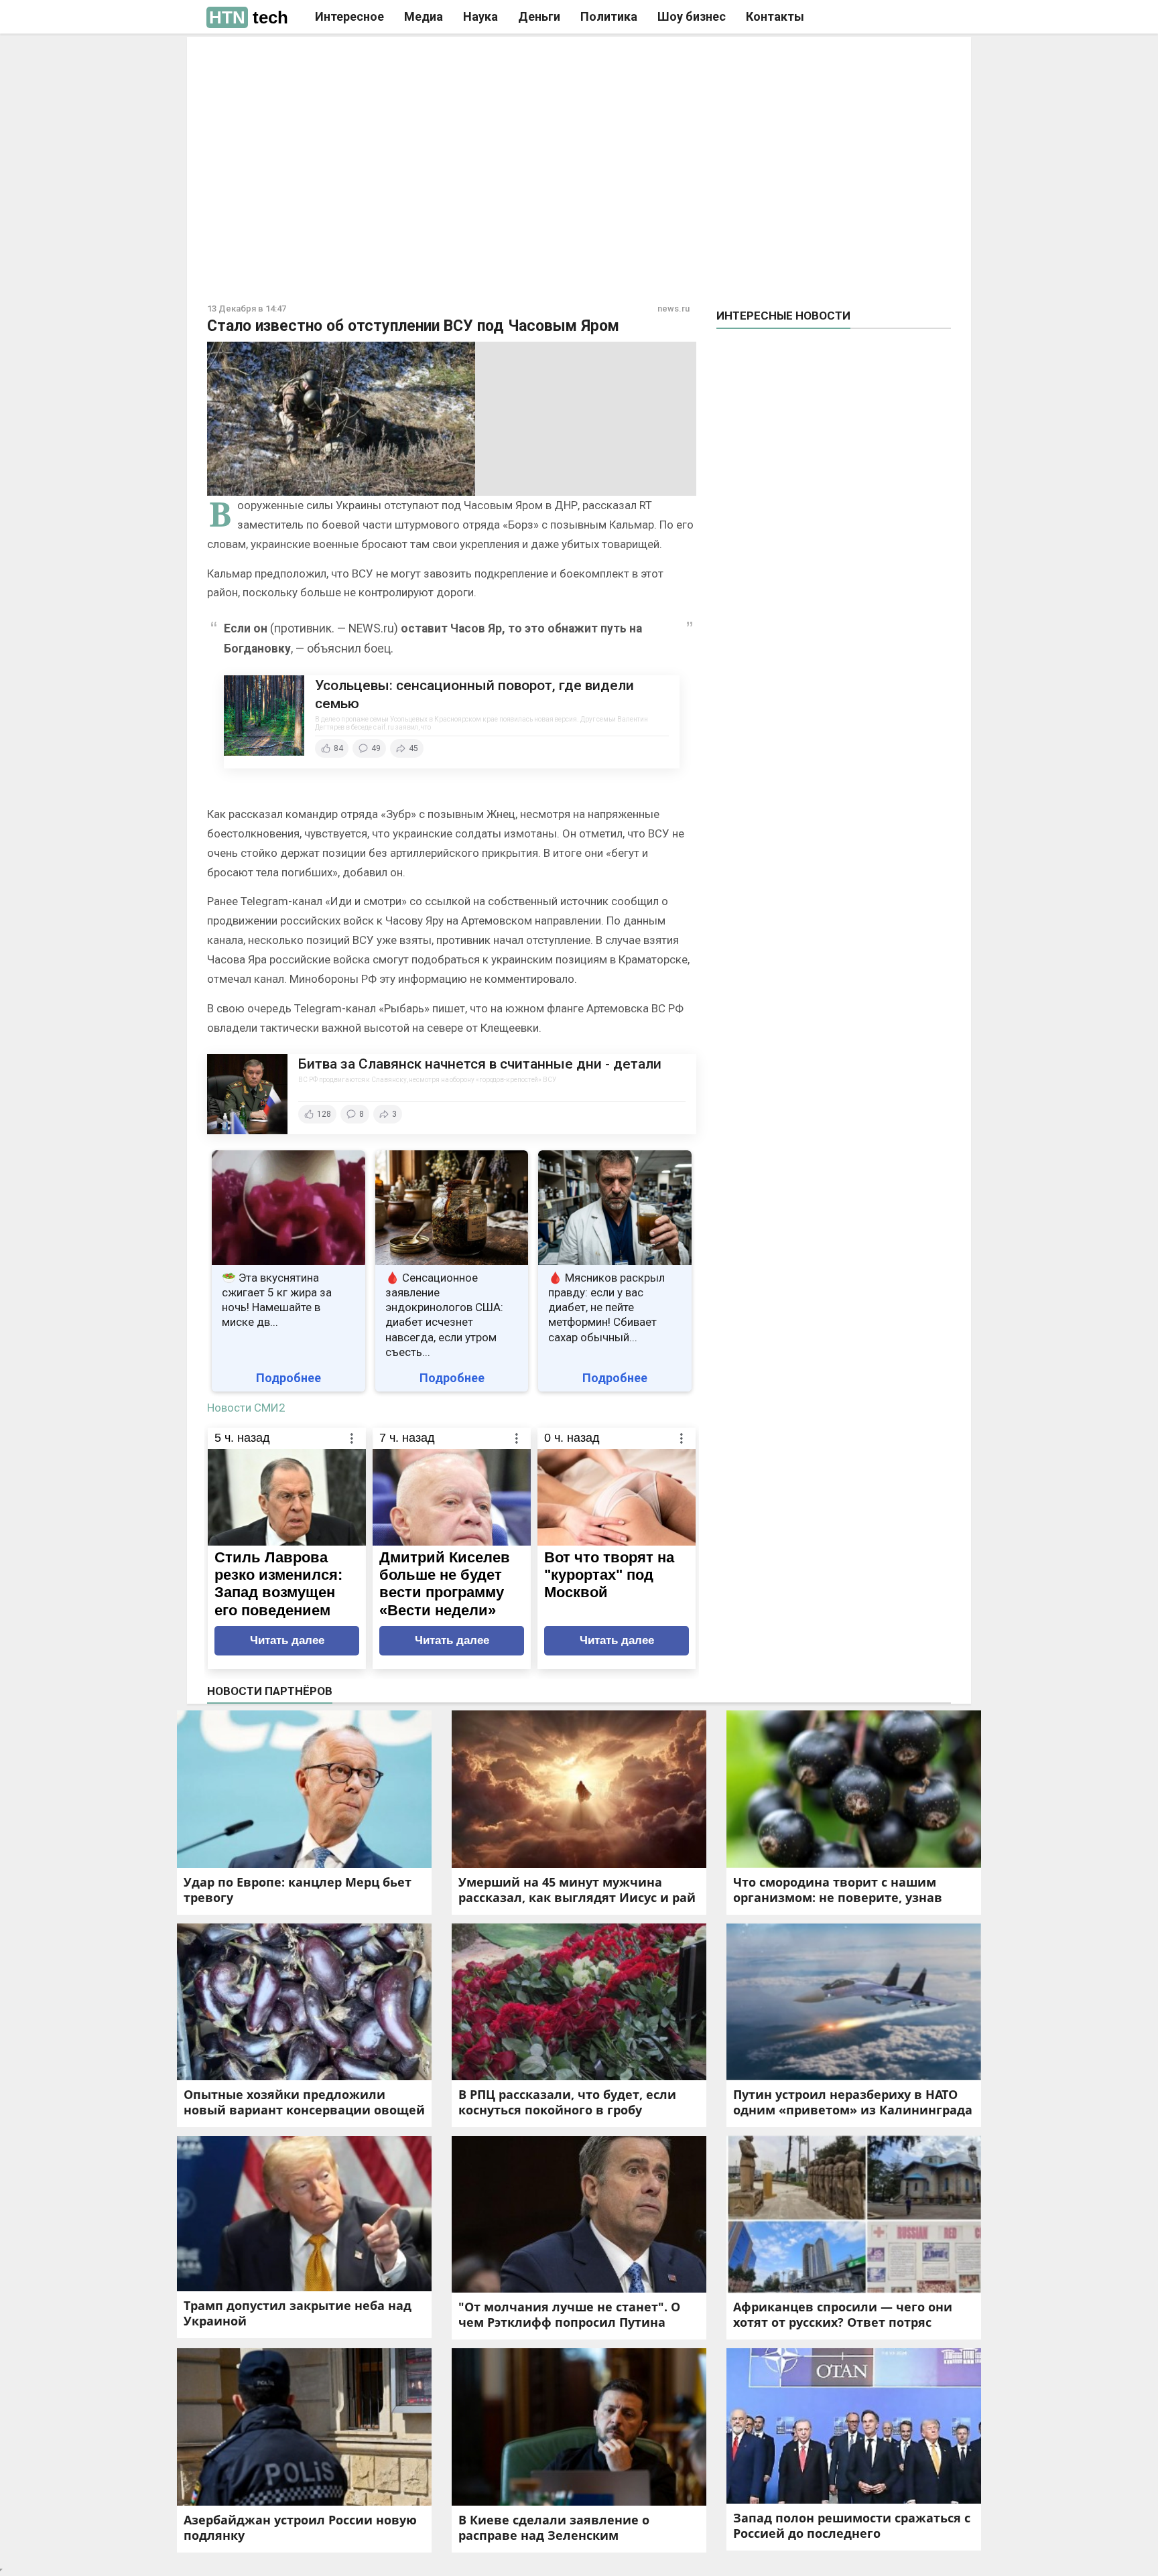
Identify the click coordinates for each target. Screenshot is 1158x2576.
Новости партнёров (270, 1691)
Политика (609, 16)
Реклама (390, 58)
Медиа (424, 16)
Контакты (775, 16)
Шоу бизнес (692, 16)
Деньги (539, 16)
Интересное (349, 16)
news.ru (673, 309)
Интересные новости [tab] (783, 316)
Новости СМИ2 (246, 1408)
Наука (480, 16)
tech (249, 17)
